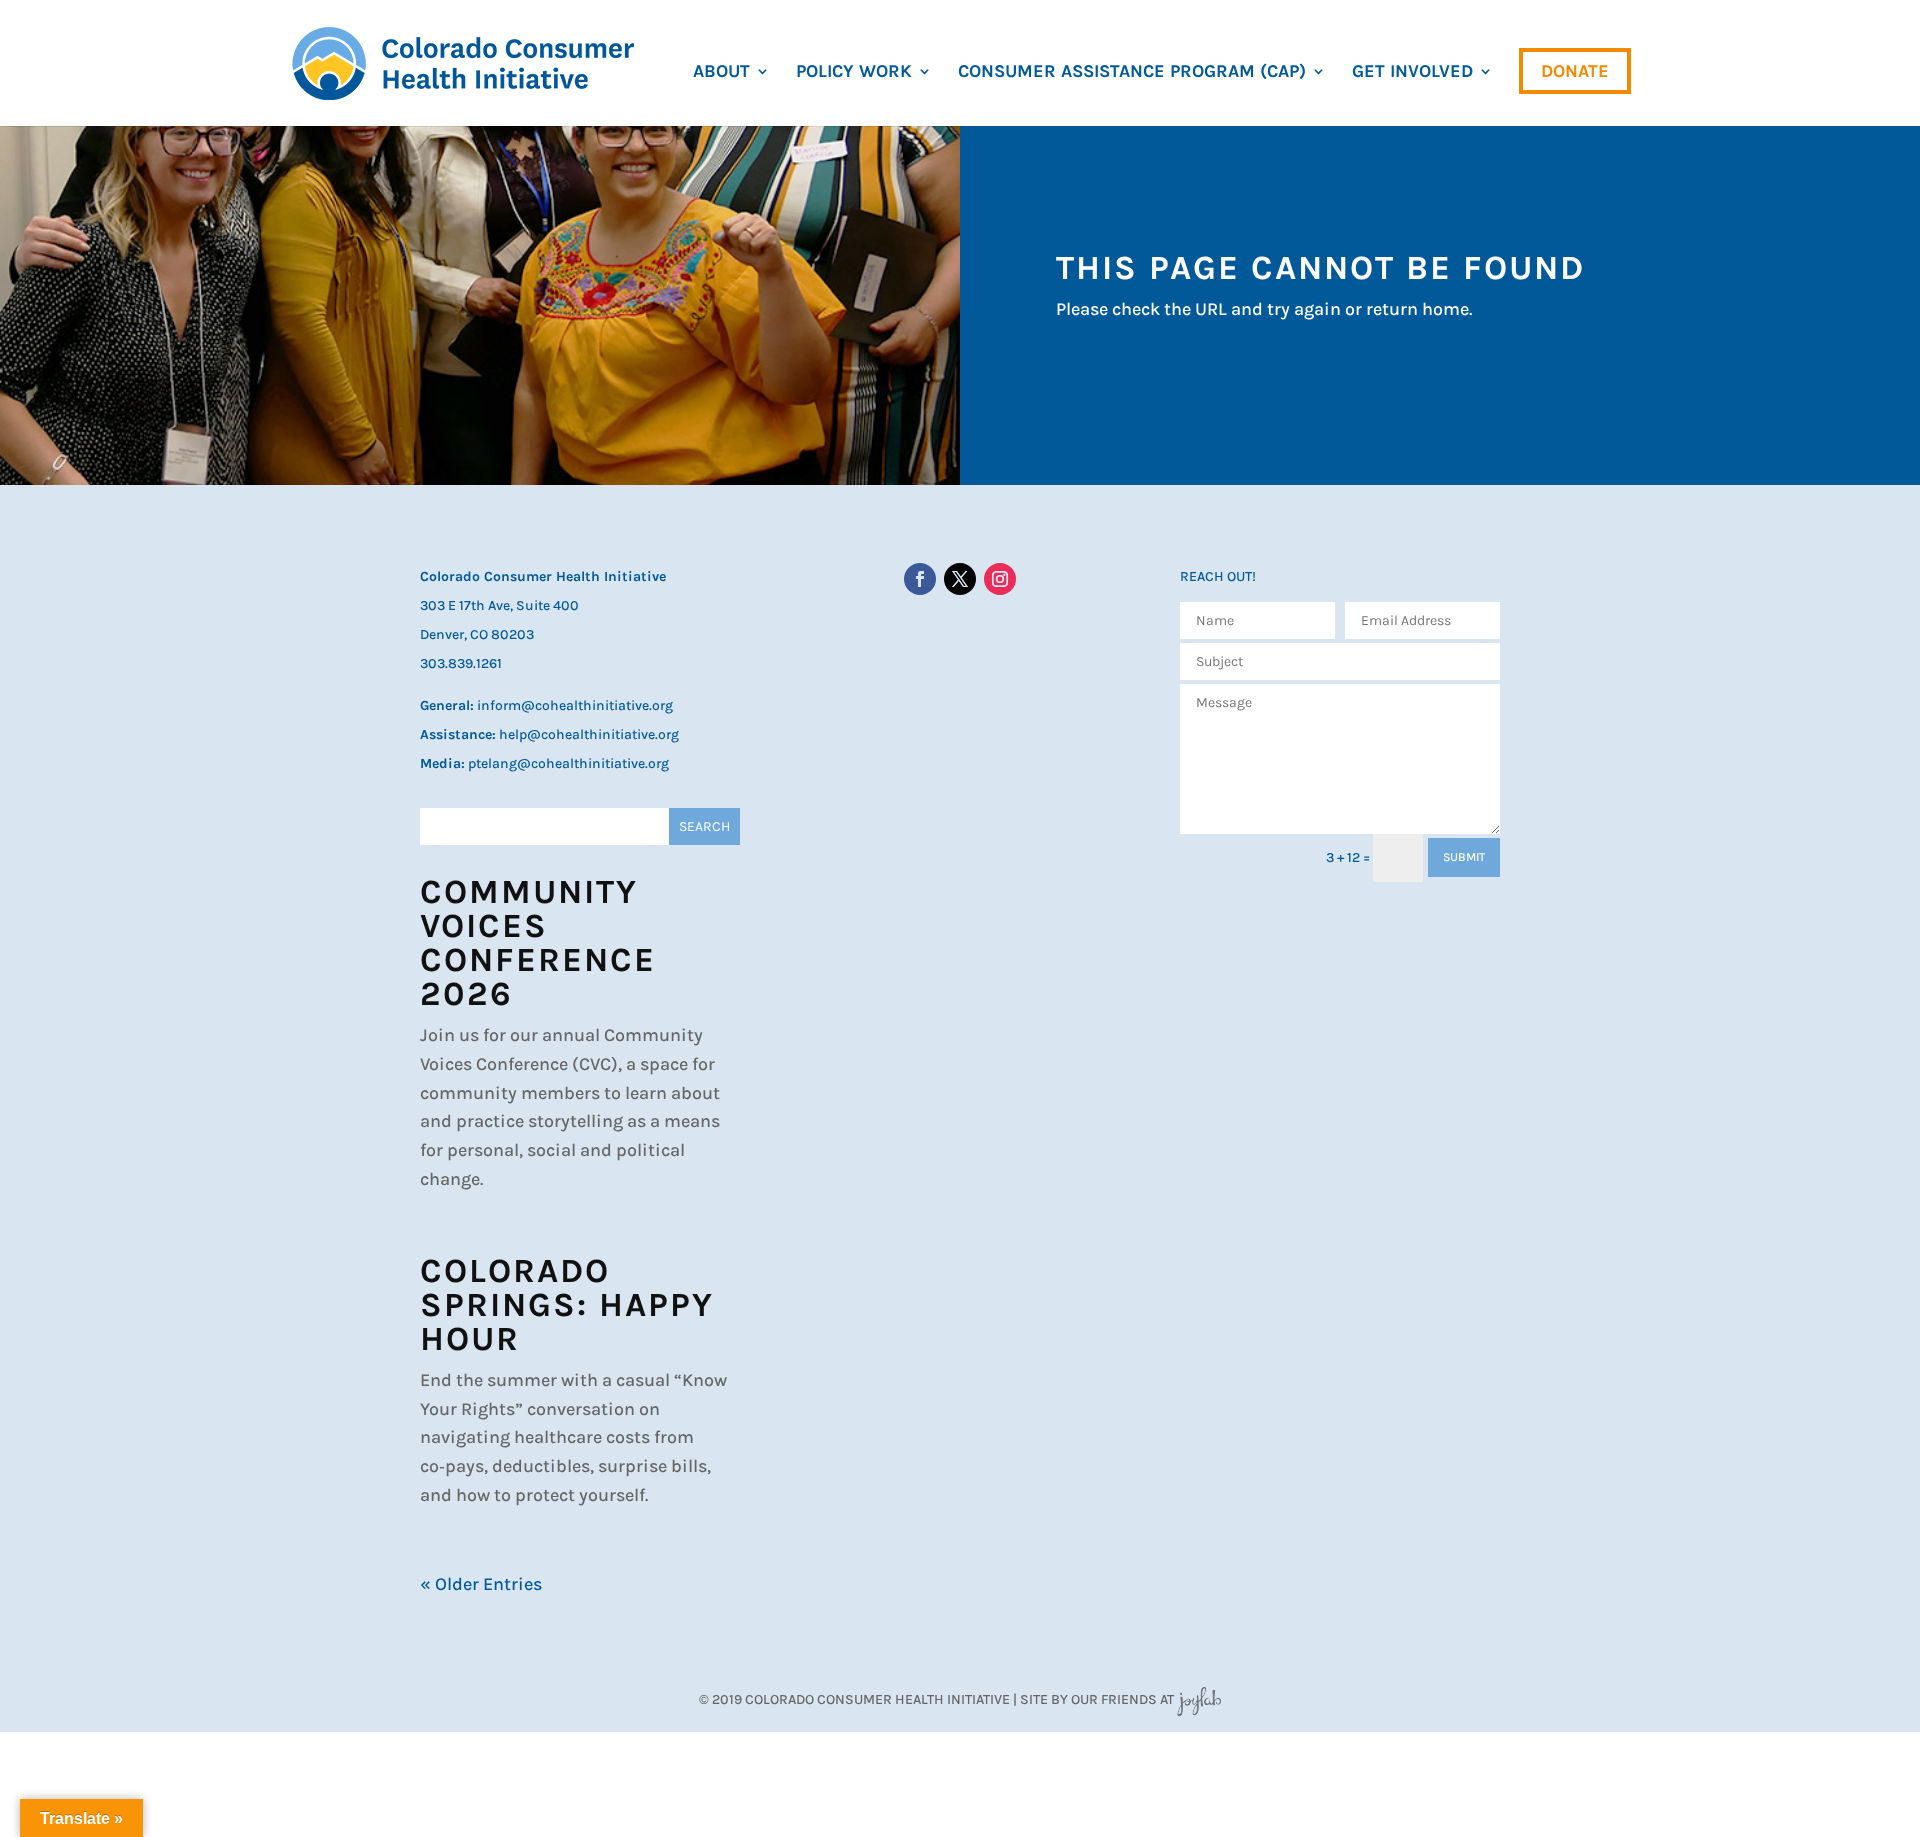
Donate (1575, 71)
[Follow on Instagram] (1000, 579)
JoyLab (1199, 1699)
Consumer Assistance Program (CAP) (1132, 73)
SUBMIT (1464, 857)
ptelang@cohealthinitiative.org (568, 763)
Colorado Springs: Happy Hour (567, 1305)
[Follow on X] (960, 579)
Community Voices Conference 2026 (538, 943)
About (721, 73)
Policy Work (854, 73)
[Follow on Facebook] (920, 579)
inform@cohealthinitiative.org (575, 705)
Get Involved (1412, 73)
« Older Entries (481, 1584)
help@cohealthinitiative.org (589, 734)
